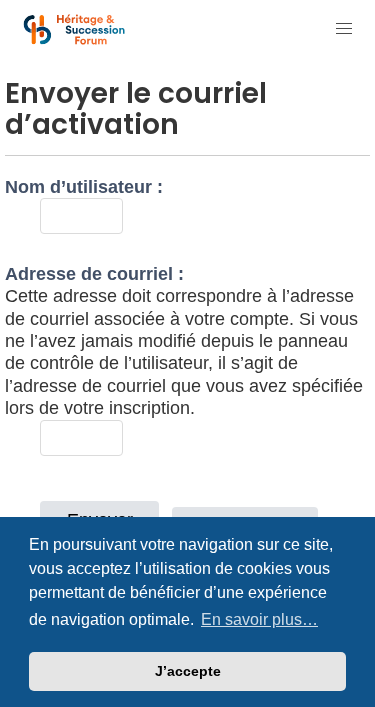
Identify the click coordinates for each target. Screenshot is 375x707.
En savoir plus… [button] (259, 619)
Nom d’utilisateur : (84, 187)
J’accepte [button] (188, 671)
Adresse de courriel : (94, 274)
